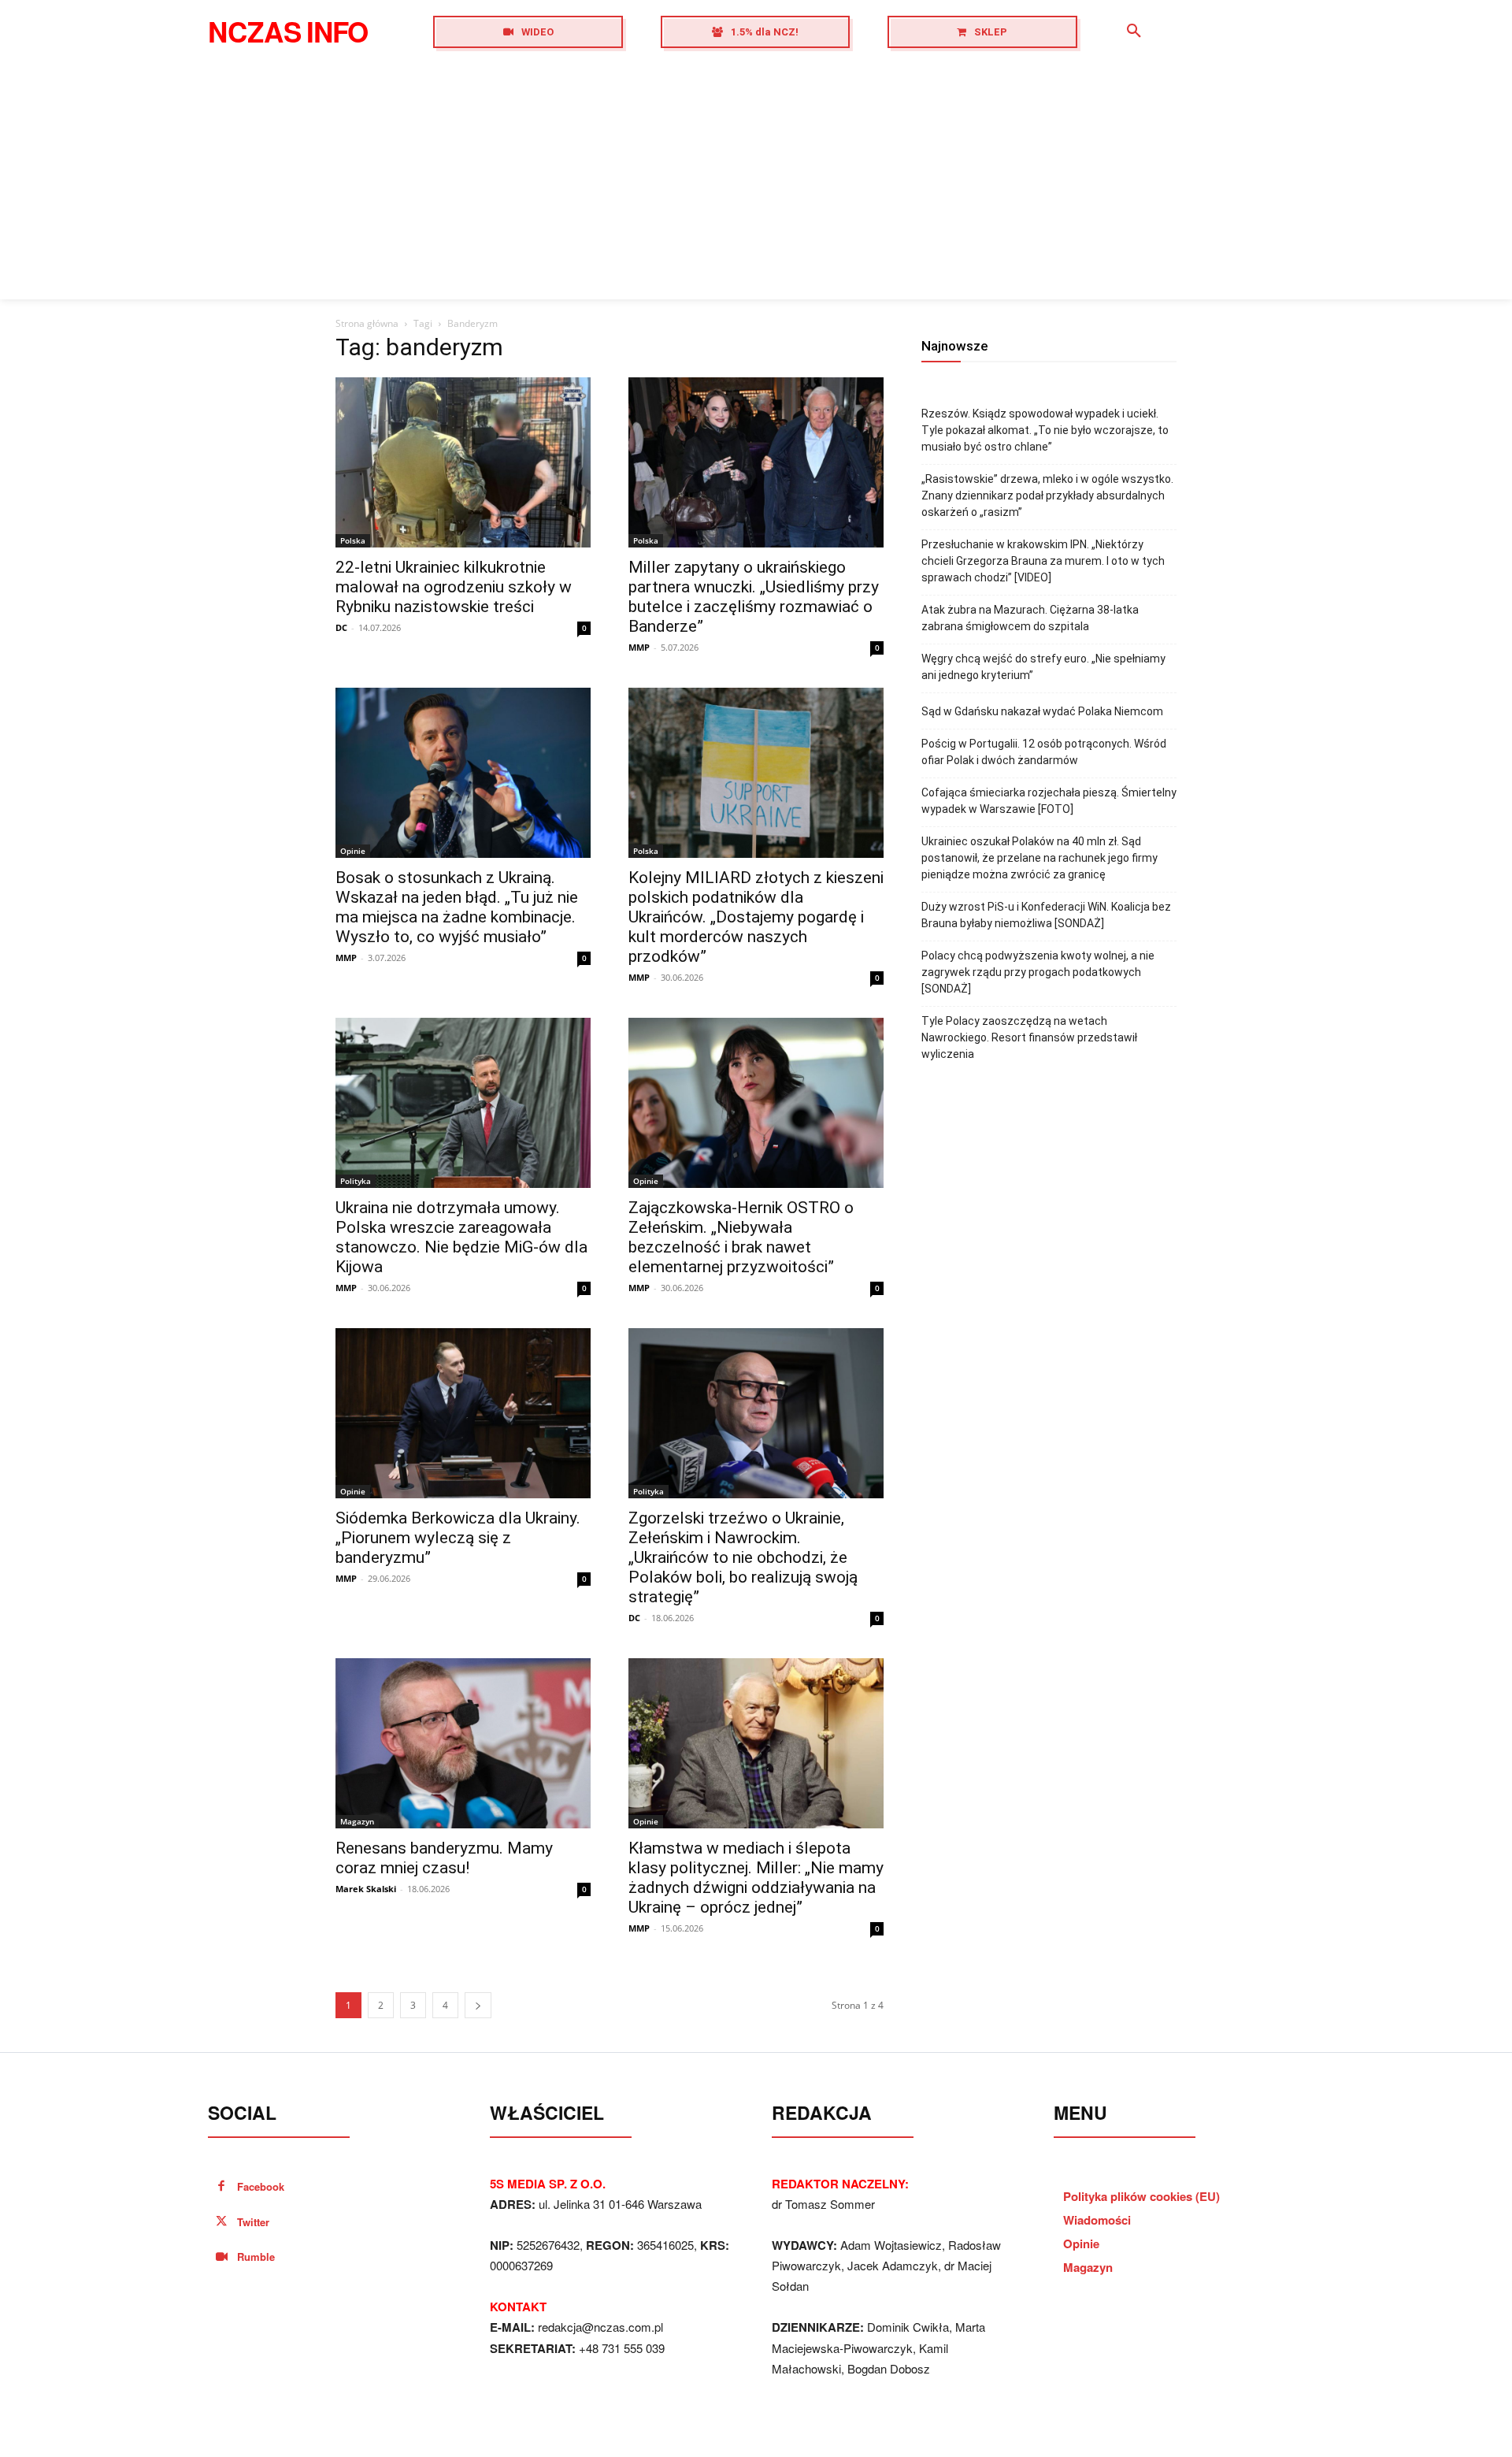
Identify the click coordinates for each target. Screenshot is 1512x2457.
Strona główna (367, 323)
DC (341, 627)
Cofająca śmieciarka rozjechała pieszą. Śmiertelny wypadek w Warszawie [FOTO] (1049, 801)
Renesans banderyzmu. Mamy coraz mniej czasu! (444, 1858)
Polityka (356, 1181)
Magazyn (357, 1821)
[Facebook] (222, 2187)
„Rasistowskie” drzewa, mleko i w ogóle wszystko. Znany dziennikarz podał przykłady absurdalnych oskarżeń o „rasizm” (1047, 495)
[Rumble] (222, 2257)
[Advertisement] (756, 181)
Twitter (253, 2222)
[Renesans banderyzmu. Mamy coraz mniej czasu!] (463, 1743)
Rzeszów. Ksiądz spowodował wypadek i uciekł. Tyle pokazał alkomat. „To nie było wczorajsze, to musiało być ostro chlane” (1045, 430)
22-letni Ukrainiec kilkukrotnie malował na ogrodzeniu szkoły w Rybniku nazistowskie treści (454, 587)
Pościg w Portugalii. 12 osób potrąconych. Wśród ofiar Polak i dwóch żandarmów (1044, 752)
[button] (1134, 32)
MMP (639, 647)
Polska (353, 540)
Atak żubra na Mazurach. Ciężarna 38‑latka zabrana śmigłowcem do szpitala (1030, 618)
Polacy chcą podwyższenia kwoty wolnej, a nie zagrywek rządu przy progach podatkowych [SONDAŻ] (1038, 972)
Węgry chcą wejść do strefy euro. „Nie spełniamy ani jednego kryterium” (1043, 667)
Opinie (353, 851)
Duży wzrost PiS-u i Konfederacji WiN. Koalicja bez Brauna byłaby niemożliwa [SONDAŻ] (1046, 915)
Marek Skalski (366, 1889)
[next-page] (478, 2005)
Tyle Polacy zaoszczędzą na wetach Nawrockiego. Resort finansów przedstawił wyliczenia (1029, 1037)
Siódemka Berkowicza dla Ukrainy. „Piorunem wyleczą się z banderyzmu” (458, 1538)
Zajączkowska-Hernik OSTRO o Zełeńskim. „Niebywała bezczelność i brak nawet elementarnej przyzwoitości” (741, 1237)
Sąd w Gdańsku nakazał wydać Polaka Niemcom (1042, 711)
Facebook (261, 2186)
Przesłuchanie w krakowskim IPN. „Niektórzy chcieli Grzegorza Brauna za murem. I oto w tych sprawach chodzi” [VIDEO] (1043, 561)
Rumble (256, 2257)
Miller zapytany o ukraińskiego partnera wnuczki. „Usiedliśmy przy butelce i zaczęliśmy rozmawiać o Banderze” (754, 597)
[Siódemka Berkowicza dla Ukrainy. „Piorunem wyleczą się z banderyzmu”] (463, 1413)
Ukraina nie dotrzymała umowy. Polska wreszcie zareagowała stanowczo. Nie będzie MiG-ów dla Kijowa (461, 1237)
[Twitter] (222, 2223)
